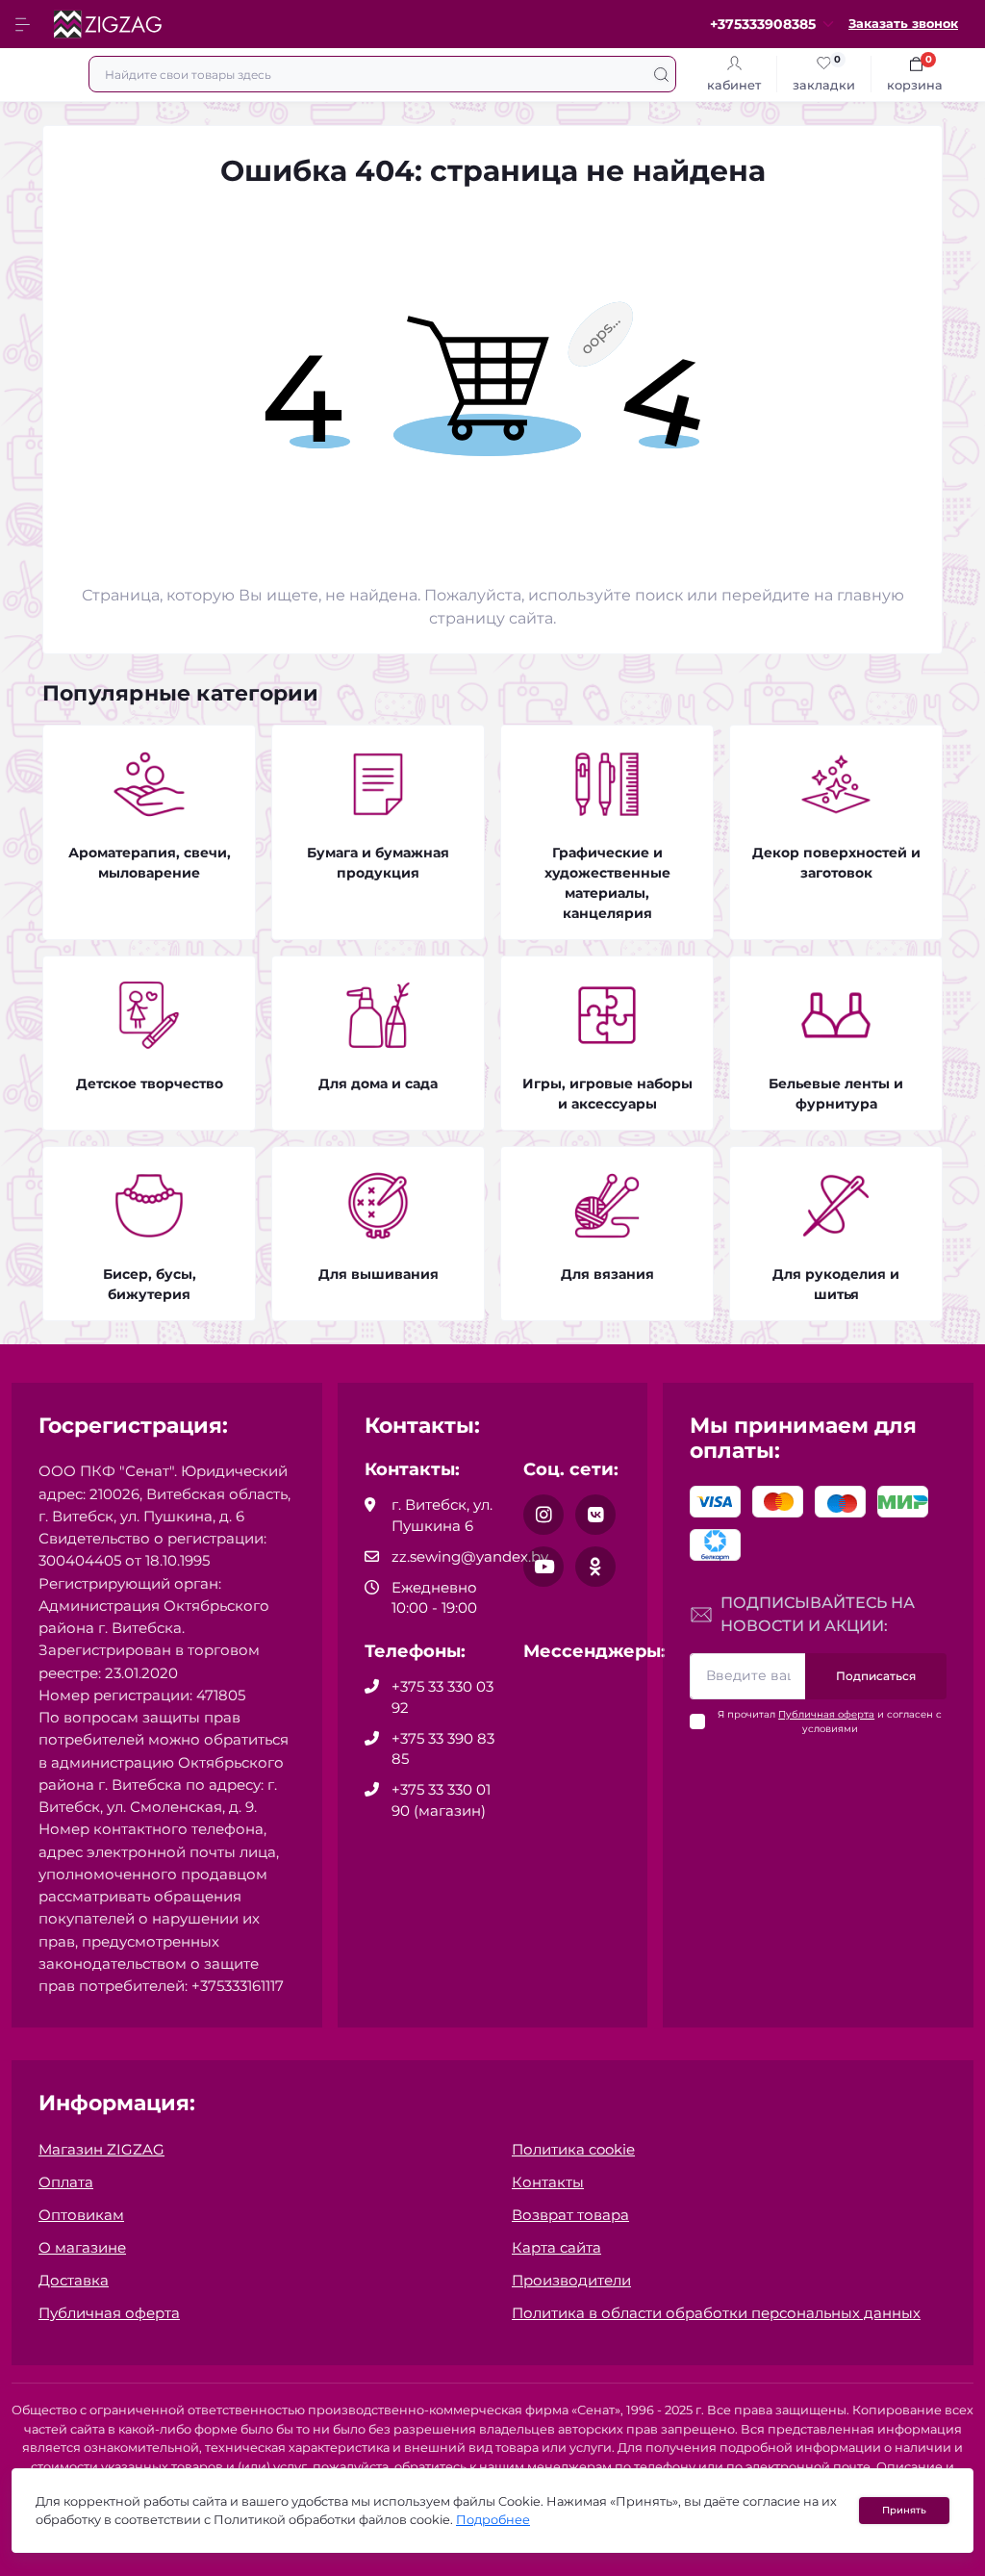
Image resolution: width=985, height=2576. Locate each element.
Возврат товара (570, 2215)
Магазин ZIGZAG (101, 2149)
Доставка (74, 2280)
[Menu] (25, 24)
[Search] (661, 74)
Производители (571, 2280)
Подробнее (493, 2520)
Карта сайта (556, 2247)
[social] (543, 1515)
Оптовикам (81, 2215)
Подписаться (876, 1676)
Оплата (66, 2182)
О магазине (82, 2247)
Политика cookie (573, 2149)
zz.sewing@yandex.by (470, 1556)
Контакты (548, 2182)
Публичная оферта (826, 1714)
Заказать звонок (903, 24)
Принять (904, 2510)
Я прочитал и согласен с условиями (830, 1722)
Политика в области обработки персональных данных (716, 2313)
